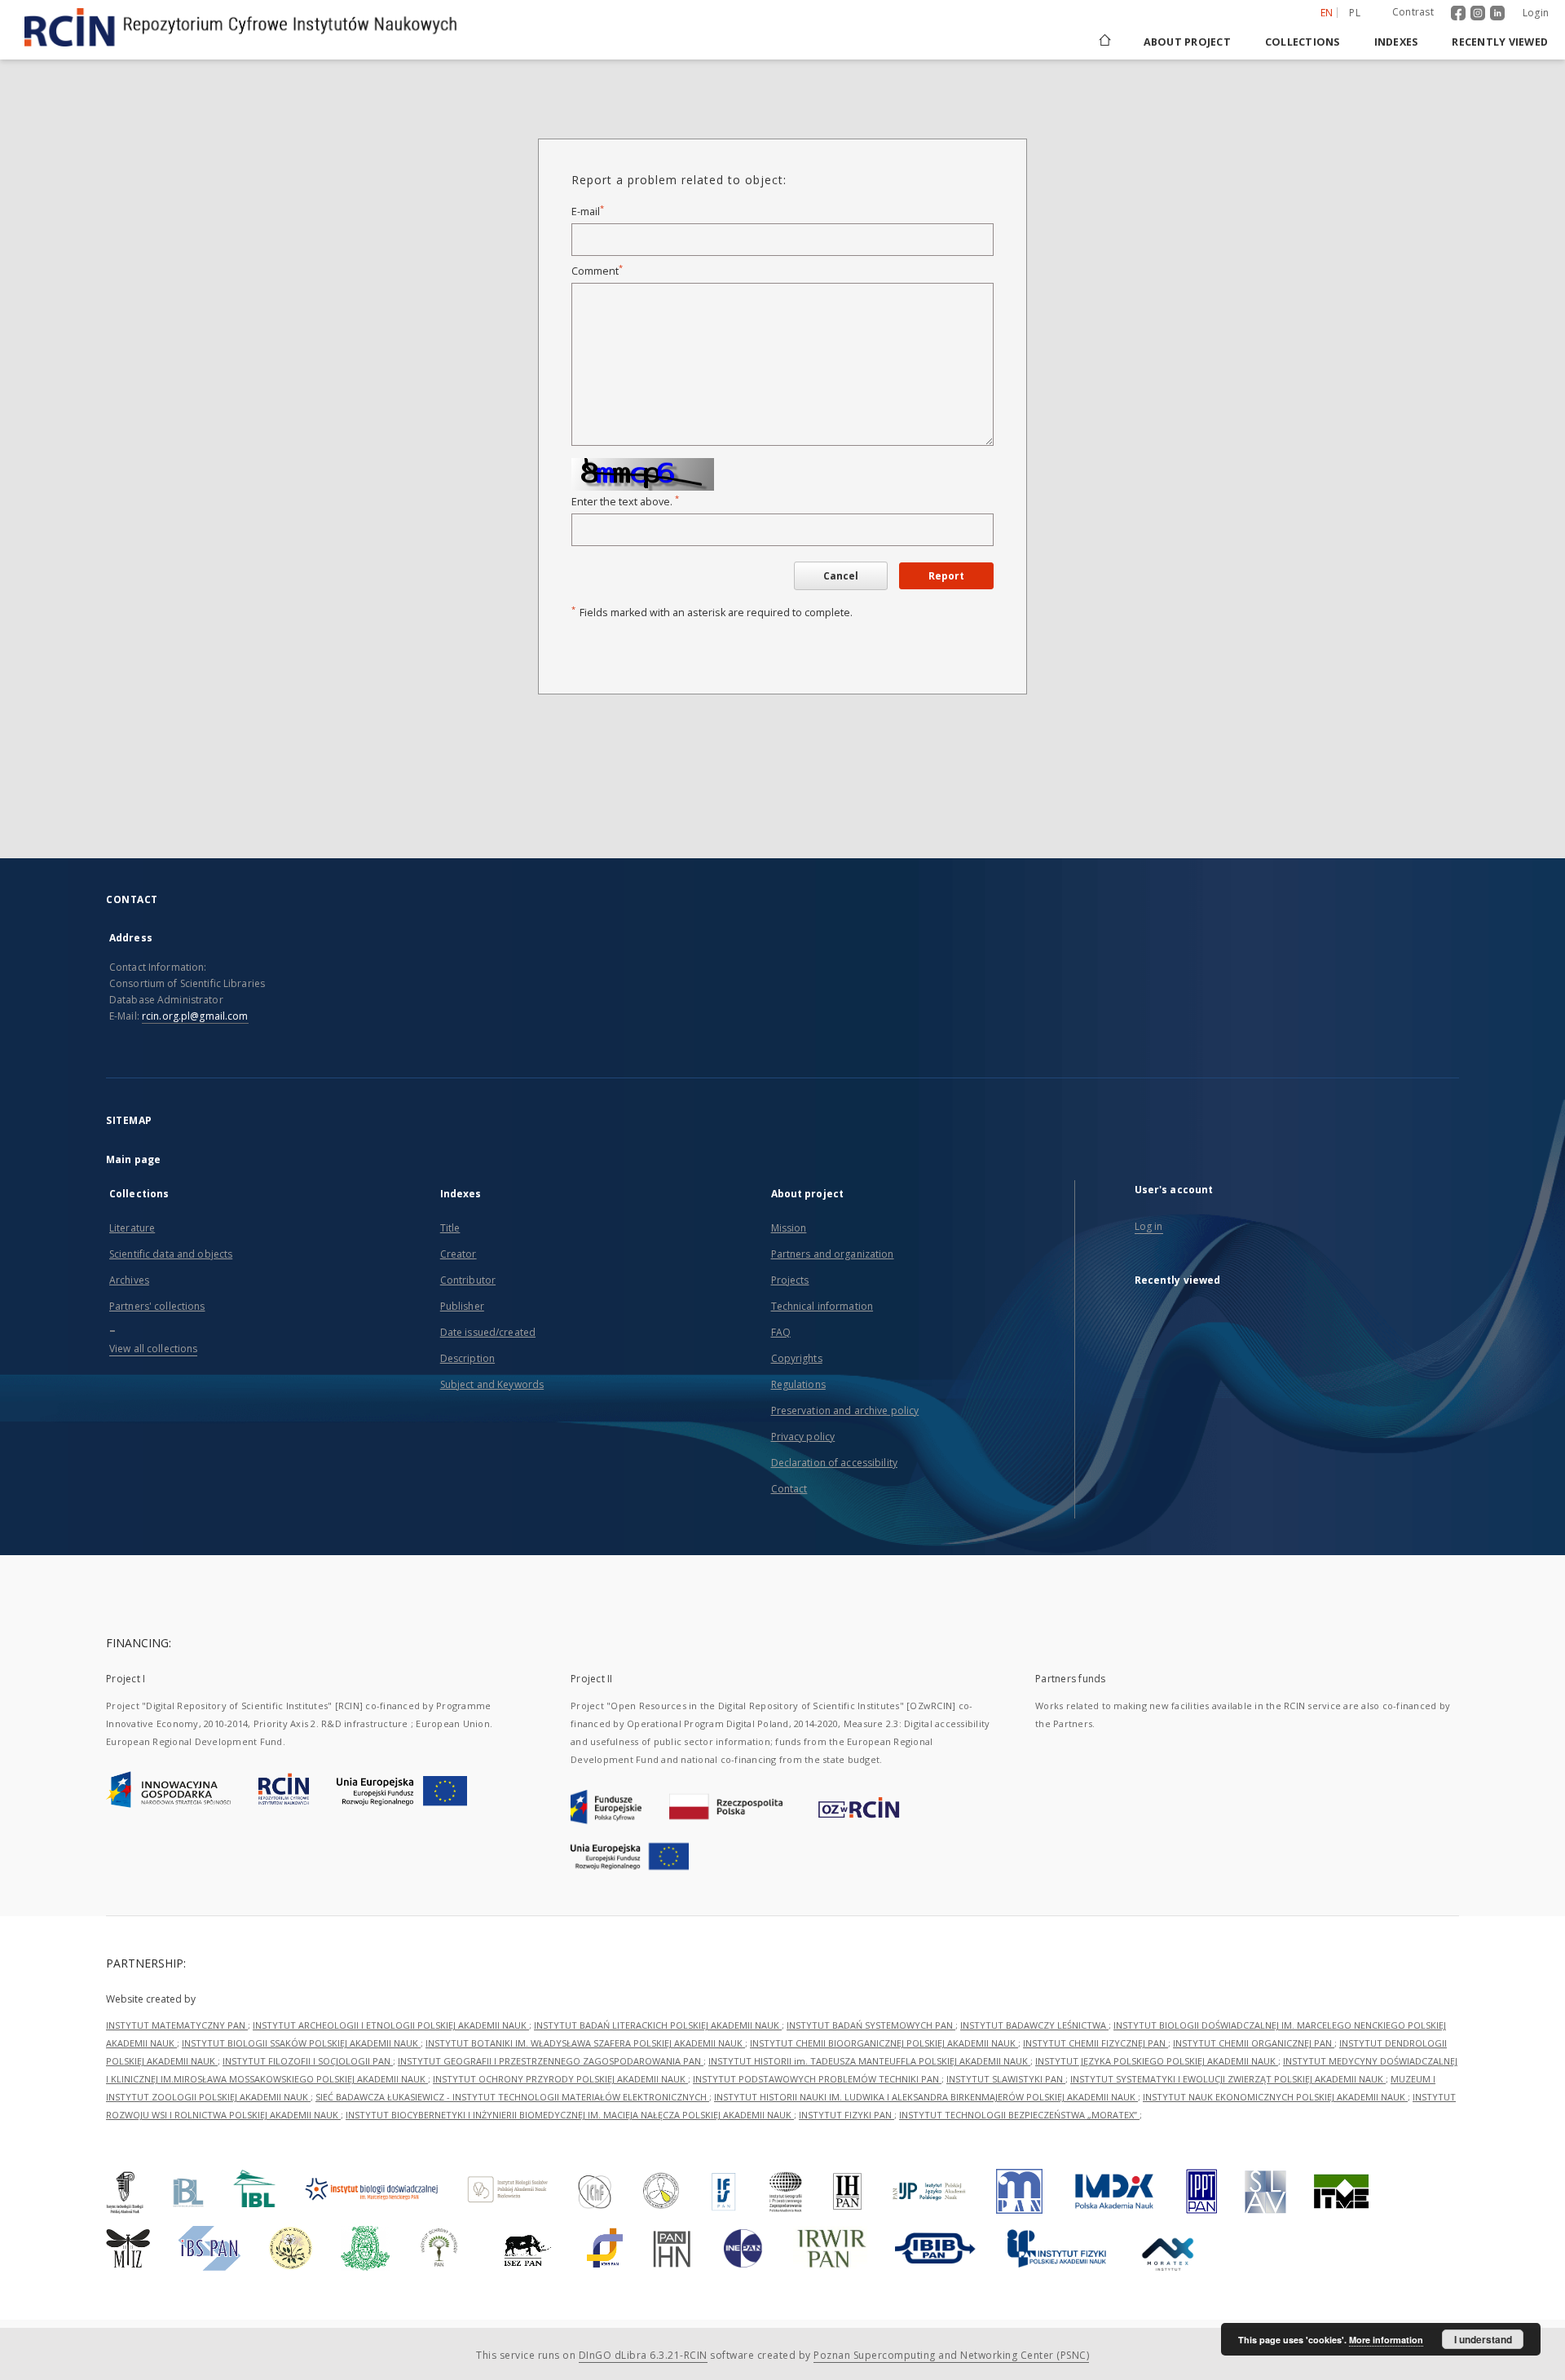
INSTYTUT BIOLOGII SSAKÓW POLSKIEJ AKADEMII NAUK (301, 2043)
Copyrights (797, 1358)
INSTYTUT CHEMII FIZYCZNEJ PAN (1095, 2043)
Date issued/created (488, 1332)
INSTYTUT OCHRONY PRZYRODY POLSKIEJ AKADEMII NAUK (560, 2079)
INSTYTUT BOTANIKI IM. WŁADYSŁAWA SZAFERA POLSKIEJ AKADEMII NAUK (585, 2043)
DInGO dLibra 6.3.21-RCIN (643, 2355)
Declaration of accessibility (834, 1463)
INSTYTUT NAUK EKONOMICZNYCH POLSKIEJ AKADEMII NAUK (1275, 2097)
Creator (458, 1254)
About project (1187, 42)
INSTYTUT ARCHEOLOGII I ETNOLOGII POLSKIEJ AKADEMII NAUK (391, 2025)
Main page (133, 1159)
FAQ (781, 1332)
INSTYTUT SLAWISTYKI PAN (1006, 2079)
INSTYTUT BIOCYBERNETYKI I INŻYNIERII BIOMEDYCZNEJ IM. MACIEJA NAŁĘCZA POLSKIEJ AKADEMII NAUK (570, 2115)
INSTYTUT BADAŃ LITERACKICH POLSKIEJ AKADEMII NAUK (658, 2025)
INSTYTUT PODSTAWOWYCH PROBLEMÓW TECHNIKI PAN (817, 2079)
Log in (1149, 1226)
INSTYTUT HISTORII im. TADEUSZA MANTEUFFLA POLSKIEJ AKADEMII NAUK (869, 2061)
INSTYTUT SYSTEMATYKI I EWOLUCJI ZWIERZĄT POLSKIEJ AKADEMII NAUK (1228, 2079)
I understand (1483, 2339)
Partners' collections (157, 1306)
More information (1386, 2340)
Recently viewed (1500, 42)
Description (467, 1358)
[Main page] (1104, 42)
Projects (790, 1280)
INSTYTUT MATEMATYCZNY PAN (177, 2025)
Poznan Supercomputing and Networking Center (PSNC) (951, 2355)
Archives (129, 1280)
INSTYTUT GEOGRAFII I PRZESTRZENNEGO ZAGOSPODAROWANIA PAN (551, 2061)
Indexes (1396, 42)
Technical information (822, 1306)
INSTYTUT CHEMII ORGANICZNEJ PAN (1254, 2043)
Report (946, 576)
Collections (1303, 42)
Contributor (468, 1280)
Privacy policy (803, 1437)
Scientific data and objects (171, 1254)
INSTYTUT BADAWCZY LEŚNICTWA (1034, 2025)
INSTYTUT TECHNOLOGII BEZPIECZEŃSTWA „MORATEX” (1019, 2115)
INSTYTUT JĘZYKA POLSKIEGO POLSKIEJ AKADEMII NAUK (1157, 2061)
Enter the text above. (625, 502)
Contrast (1413, 12)
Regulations (798, 1384)
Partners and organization (833, 1254)
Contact (789, 1489)
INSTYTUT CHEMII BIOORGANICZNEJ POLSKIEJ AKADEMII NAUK (884, 2043)
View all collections (153, 1349)
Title (450, 1228)
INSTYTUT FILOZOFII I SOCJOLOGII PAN (308, 2061)
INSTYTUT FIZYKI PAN (846, 2115)
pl (1355, 13)
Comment (597, 271)
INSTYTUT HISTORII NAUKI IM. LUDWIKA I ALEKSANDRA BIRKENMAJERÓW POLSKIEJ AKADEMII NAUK (926, 2097)
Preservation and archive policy (845, 1410)
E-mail (588, 212)
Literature (132, 1228)
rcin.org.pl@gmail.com (195, 1016)
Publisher (462, 1306)
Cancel (841, 576)
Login (1536, 13)
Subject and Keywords (492, 1384)
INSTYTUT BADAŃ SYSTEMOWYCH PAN (871, 2025)
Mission (789, 1228)
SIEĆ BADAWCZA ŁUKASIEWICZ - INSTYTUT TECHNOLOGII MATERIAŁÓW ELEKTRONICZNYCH (512, 2097)
